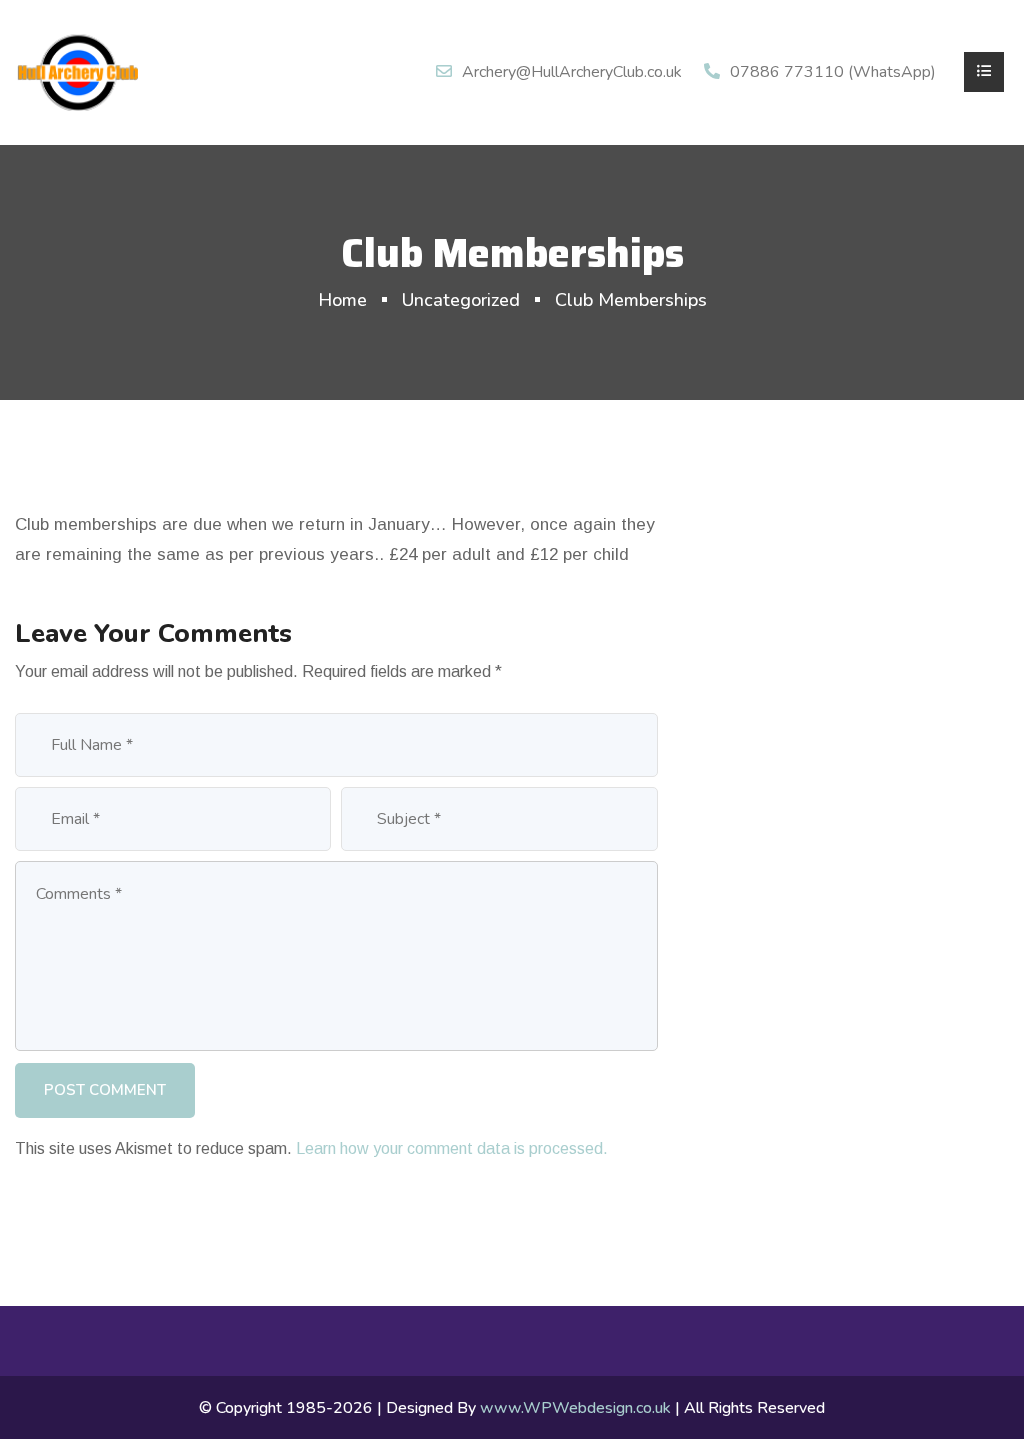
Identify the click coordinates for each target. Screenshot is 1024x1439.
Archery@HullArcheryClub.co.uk (572, 72)
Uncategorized (461, 300)
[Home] (77, 71)
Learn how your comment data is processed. (452, 1148)
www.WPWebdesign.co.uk (575, 1408)
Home (342, 300)
